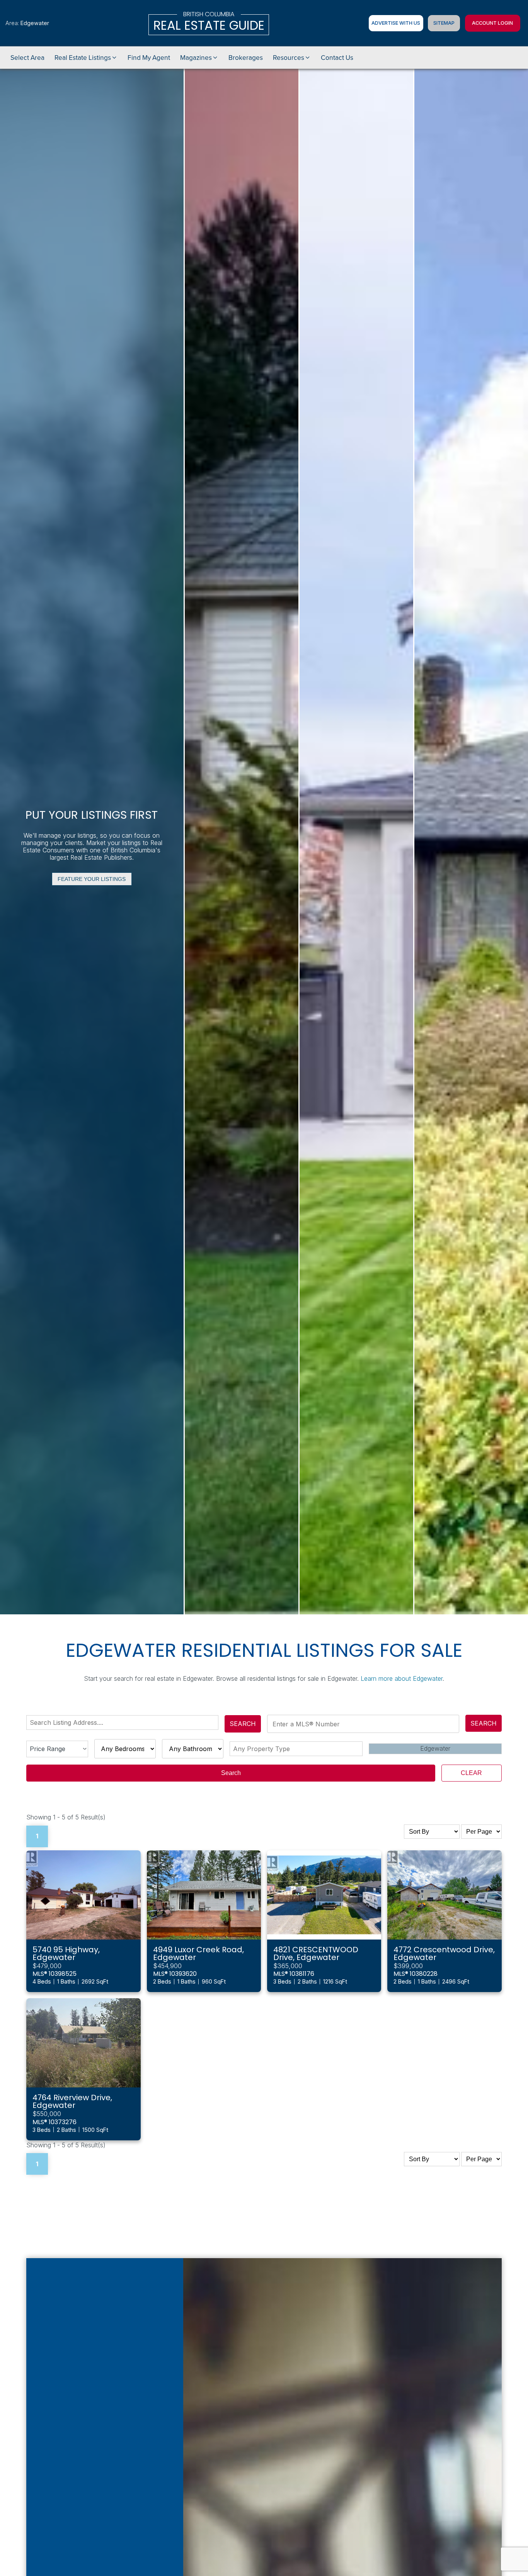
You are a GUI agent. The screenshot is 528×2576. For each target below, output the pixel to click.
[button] (86, 58)
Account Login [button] (492, 23)
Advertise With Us (396, 23)
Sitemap (444, 23)
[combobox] (124, 1722)
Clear (471, 1773)
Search (243, 1724)
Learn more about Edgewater (402, 1678)
